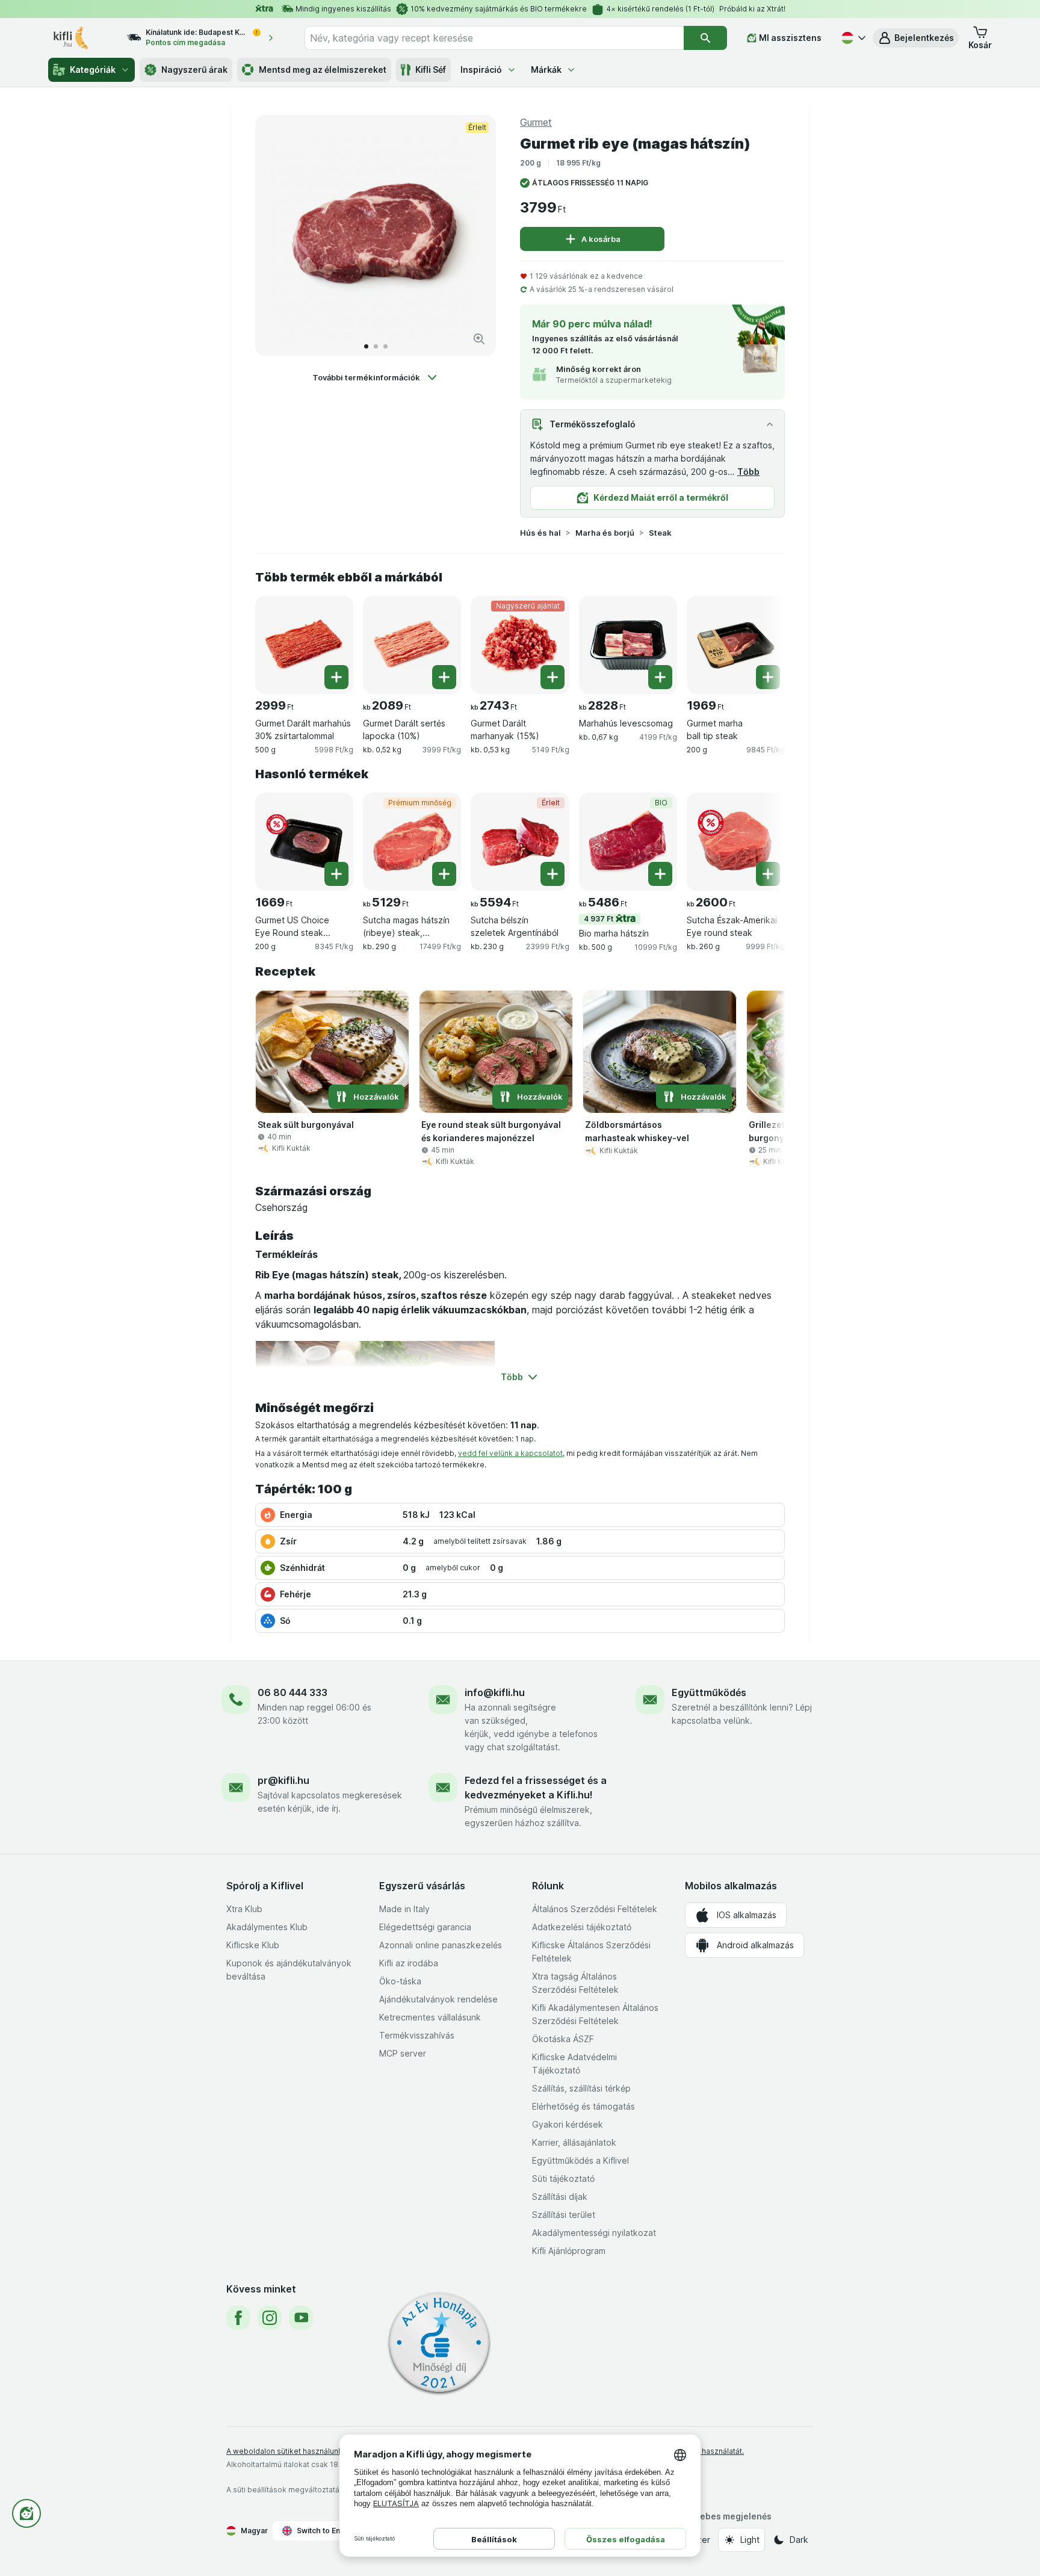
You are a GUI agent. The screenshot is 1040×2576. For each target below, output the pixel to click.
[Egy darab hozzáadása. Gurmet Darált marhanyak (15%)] (552, 677)
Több (748, 472)
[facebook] (238, 2318)
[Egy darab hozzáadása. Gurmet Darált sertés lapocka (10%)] (444, 677)
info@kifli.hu (495, 1692)
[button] (916, 38)
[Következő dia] (474, 235)
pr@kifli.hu (283, 1780)
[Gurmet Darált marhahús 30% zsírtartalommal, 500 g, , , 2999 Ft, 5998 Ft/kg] (304, 645)
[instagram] (270, 2318)
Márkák (546, 70)
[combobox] (494, 38)
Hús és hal (540, 533)
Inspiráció (481, 70)
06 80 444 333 (292, 1692)
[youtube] (301, 2318)
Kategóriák (93, 70)
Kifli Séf (431, 70)
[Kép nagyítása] (479, 339)
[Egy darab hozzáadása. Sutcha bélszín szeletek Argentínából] (552, 874)
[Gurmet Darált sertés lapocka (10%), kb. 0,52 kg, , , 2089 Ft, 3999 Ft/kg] (412, 645)
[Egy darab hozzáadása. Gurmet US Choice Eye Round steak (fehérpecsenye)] (336, 874)
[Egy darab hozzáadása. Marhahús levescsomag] (660, 677)
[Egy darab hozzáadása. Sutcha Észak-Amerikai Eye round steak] (768, 874)
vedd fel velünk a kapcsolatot (510, 1453)
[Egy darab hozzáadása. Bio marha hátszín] (660, 874)
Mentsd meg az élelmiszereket (323, 70)
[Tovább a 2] (376, 346)
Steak (660, 533)
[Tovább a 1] (366, 346)
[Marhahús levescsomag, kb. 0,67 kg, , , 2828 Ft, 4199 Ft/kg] (628, 645)
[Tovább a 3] (385, 346)
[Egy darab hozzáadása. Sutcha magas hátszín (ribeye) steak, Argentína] (444, 874)
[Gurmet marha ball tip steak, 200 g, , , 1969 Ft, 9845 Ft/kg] (736, 645)
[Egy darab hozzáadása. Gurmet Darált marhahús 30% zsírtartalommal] (336, 677)
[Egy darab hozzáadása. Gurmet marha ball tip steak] (768, 677)
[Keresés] (705, 38)
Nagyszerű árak (194, 70)
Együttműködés (709, 1692)
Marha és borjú (605, 533)
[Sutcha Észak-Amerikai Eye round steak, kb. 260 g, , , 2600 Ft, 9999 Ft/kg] (736, 842)
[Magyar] (852, 38)
